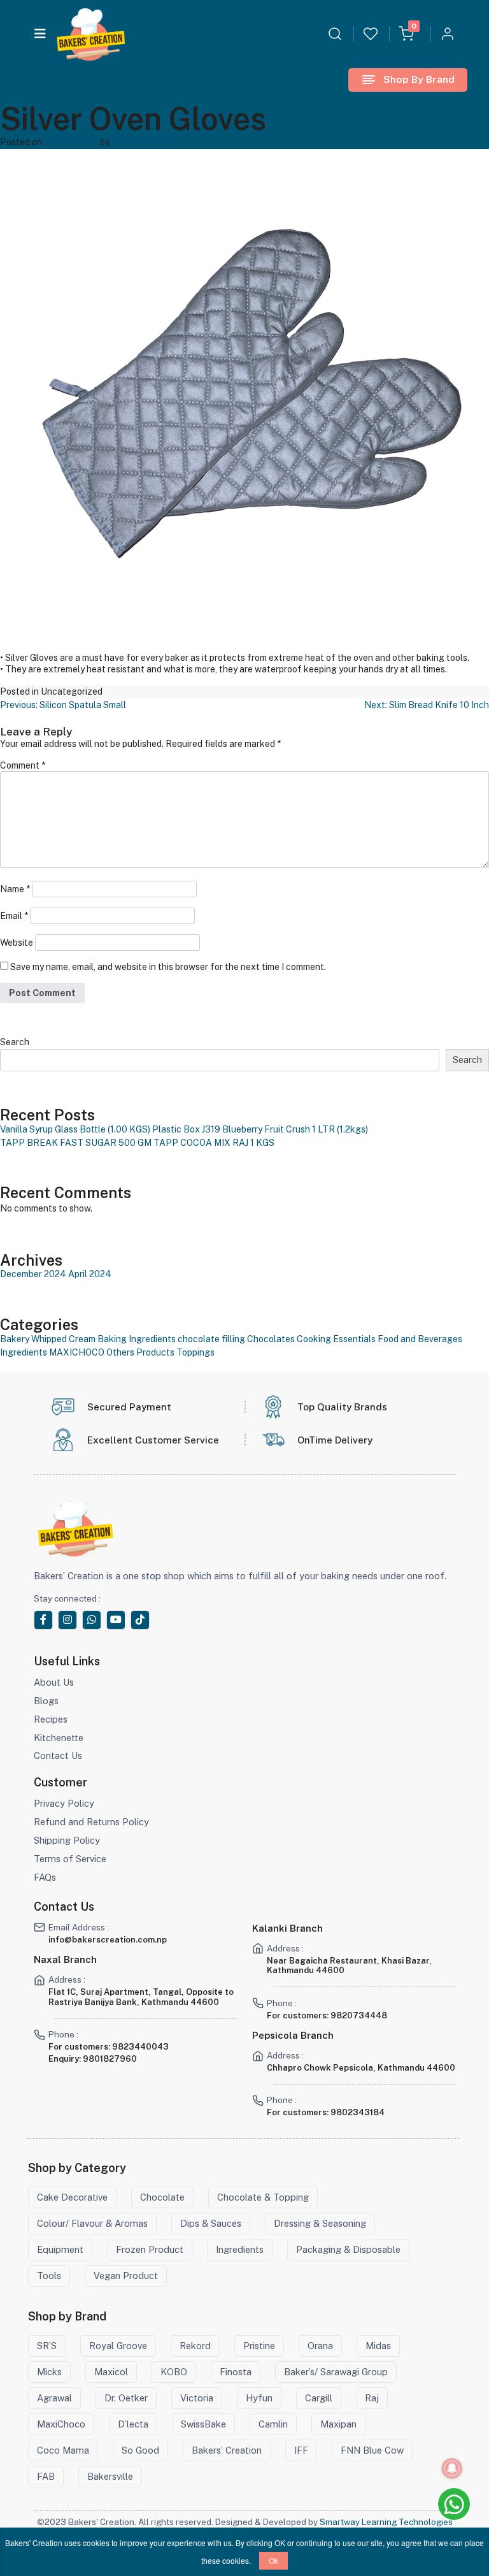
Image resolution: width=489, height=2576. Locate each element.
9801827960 (110, 2059)
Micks (49, 2372)
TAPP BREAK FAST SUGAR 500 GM (76, 1143)
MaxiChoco (61, 2424)
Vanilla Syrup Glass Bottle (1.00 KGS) (75, 1129)
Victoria (197, 2398)
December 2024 (33, 1274)
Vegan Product (126, 2276)
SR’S (47, 2346)
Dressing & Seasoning (320, 2223)
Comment (23, 765)
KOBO (174, 2372)
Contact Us (58, 1755)
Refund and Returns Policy (91, 1822)
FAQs (45, 1877)
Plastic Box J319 (186, 1129)
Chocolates (271, 1339)
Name (15, 889)
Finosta (236, 2372)
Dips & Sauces (211, 2223)
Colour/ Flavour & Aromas (92, 2223)
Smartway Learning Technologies (386, 2522)
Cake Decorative (72, 2197)
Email (14, 916)
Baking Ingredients (137, 1339)
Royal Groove (118, 2346)
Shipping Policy (67, 1840)
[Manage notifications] (452, 2468)
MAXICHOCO (77, 1352)
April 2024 (90, 1274)
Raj (372, 2398)
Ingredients (24, 1352)
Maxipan (338, 2424)
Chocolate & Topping (263, 2197)
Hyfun (259, 2398)
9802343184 (358, 2112)
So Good (140, 2450)
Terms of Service (70, 1859)
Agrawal (54, 2398)
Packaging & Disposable (348, 2249)
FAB (46, 2476)
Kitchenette (59, 1738)
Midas (378, 2346)
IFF (301, 2450)
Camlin (273, 2424)
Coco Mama (63, 2450)
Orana (320, 2346)
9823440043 (140, 2047)
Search (15, 1042)
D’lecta (133, 2424)
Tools (49, 2276)
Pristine (259, 2346)
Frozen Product (150, 2249)
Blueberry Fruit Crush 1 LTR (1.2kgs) (295, 1129)
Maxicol (111, 2372)
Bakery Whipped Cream (48, 1339)
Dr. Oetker (126, 2398)
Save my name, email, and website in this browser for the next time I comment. (168, 967)
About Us (54, 1682)
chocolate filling (211, 1339)
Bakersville (110, 2476)
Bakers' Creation (146, 142)
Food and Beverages (420, 1339)
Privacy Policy (64, 1803)
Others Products (140, 1352)
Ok (273, 2560)
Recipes (51, 1719)
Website (17, 943)
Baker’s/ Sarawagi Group (336, 2372)
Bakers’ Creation (227, 2450)
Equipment (60, 2249)
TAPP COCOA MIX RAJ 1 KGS (214, 1143)
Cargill (319, 2398)
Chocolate (162, 2197)
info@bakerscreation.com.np (108, 1940)
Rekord (195, 2346)
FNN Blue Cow (372, 2450)
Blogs (46, 1701)
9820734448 (359, 2015)
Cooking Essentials (336, 1339)
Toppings (195, 1352)
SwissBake (203, 2424)
